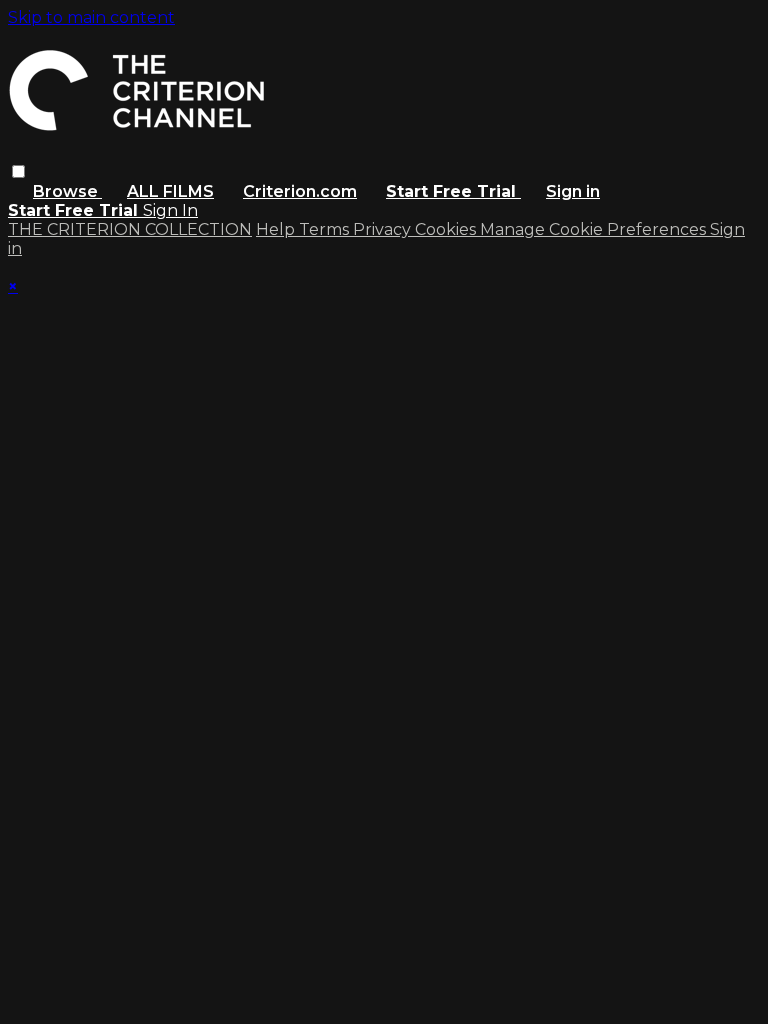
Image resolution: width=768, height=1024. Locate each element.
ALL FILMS (170, 191)
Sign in (573, 191)
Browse (67, 191)
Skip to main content (91, 17)
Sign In (170, 210)
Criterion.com (300, 191)
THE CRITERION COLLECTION (130, 229)
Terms (326, 229)
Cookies (447, 229)
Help (277, 229)
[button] (18, 171)
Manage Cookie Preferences (595, 229)
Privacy (384, 229)
